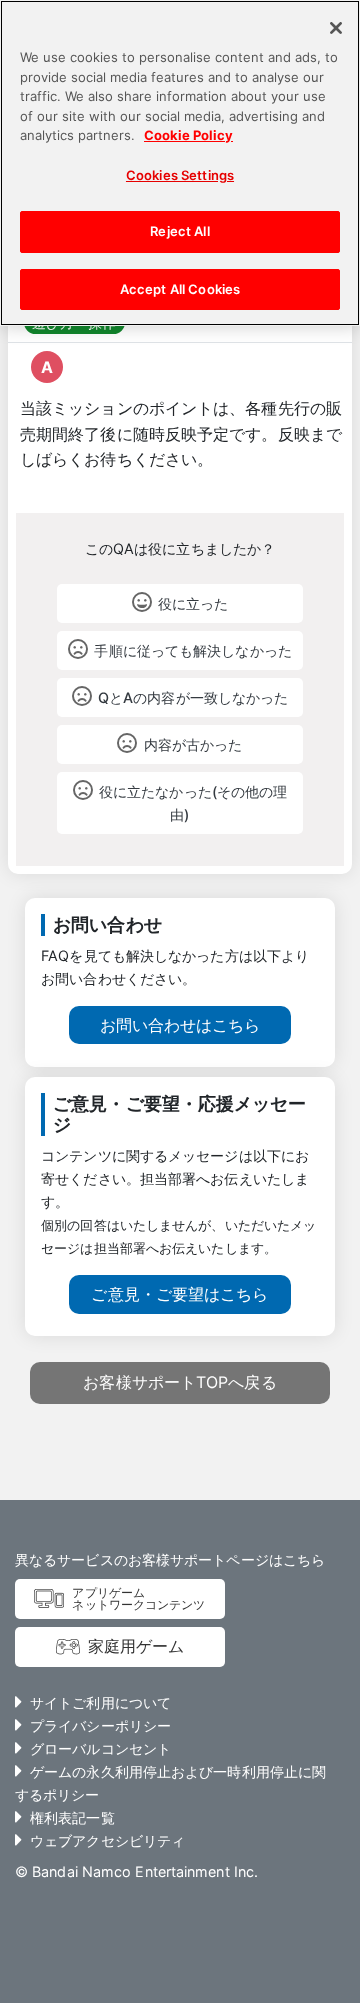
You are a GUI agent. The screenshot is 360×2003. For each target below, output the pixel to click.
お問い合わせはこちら (180, 1025)
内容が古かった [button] (193, 744)
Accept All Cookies (180, 289)
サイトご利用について (100, 1702)
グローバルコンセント (100, 1748)
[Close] (336, 28)
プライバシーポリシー (100, 1725)
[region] (180, 163)
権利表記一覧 (72, 1817)
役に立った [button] (193, 603)
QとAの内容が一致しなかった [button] (193, 697)
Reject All (179, 231)
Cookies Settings (180, 175)
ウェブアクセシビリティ (107, 1840)
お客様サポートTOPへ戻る (179, 1382)
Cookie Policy (188, 135)
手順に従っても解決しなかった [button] (192, 650)
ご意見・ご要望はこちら (179, 1294)
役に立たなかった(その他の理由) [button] (193, 803)
